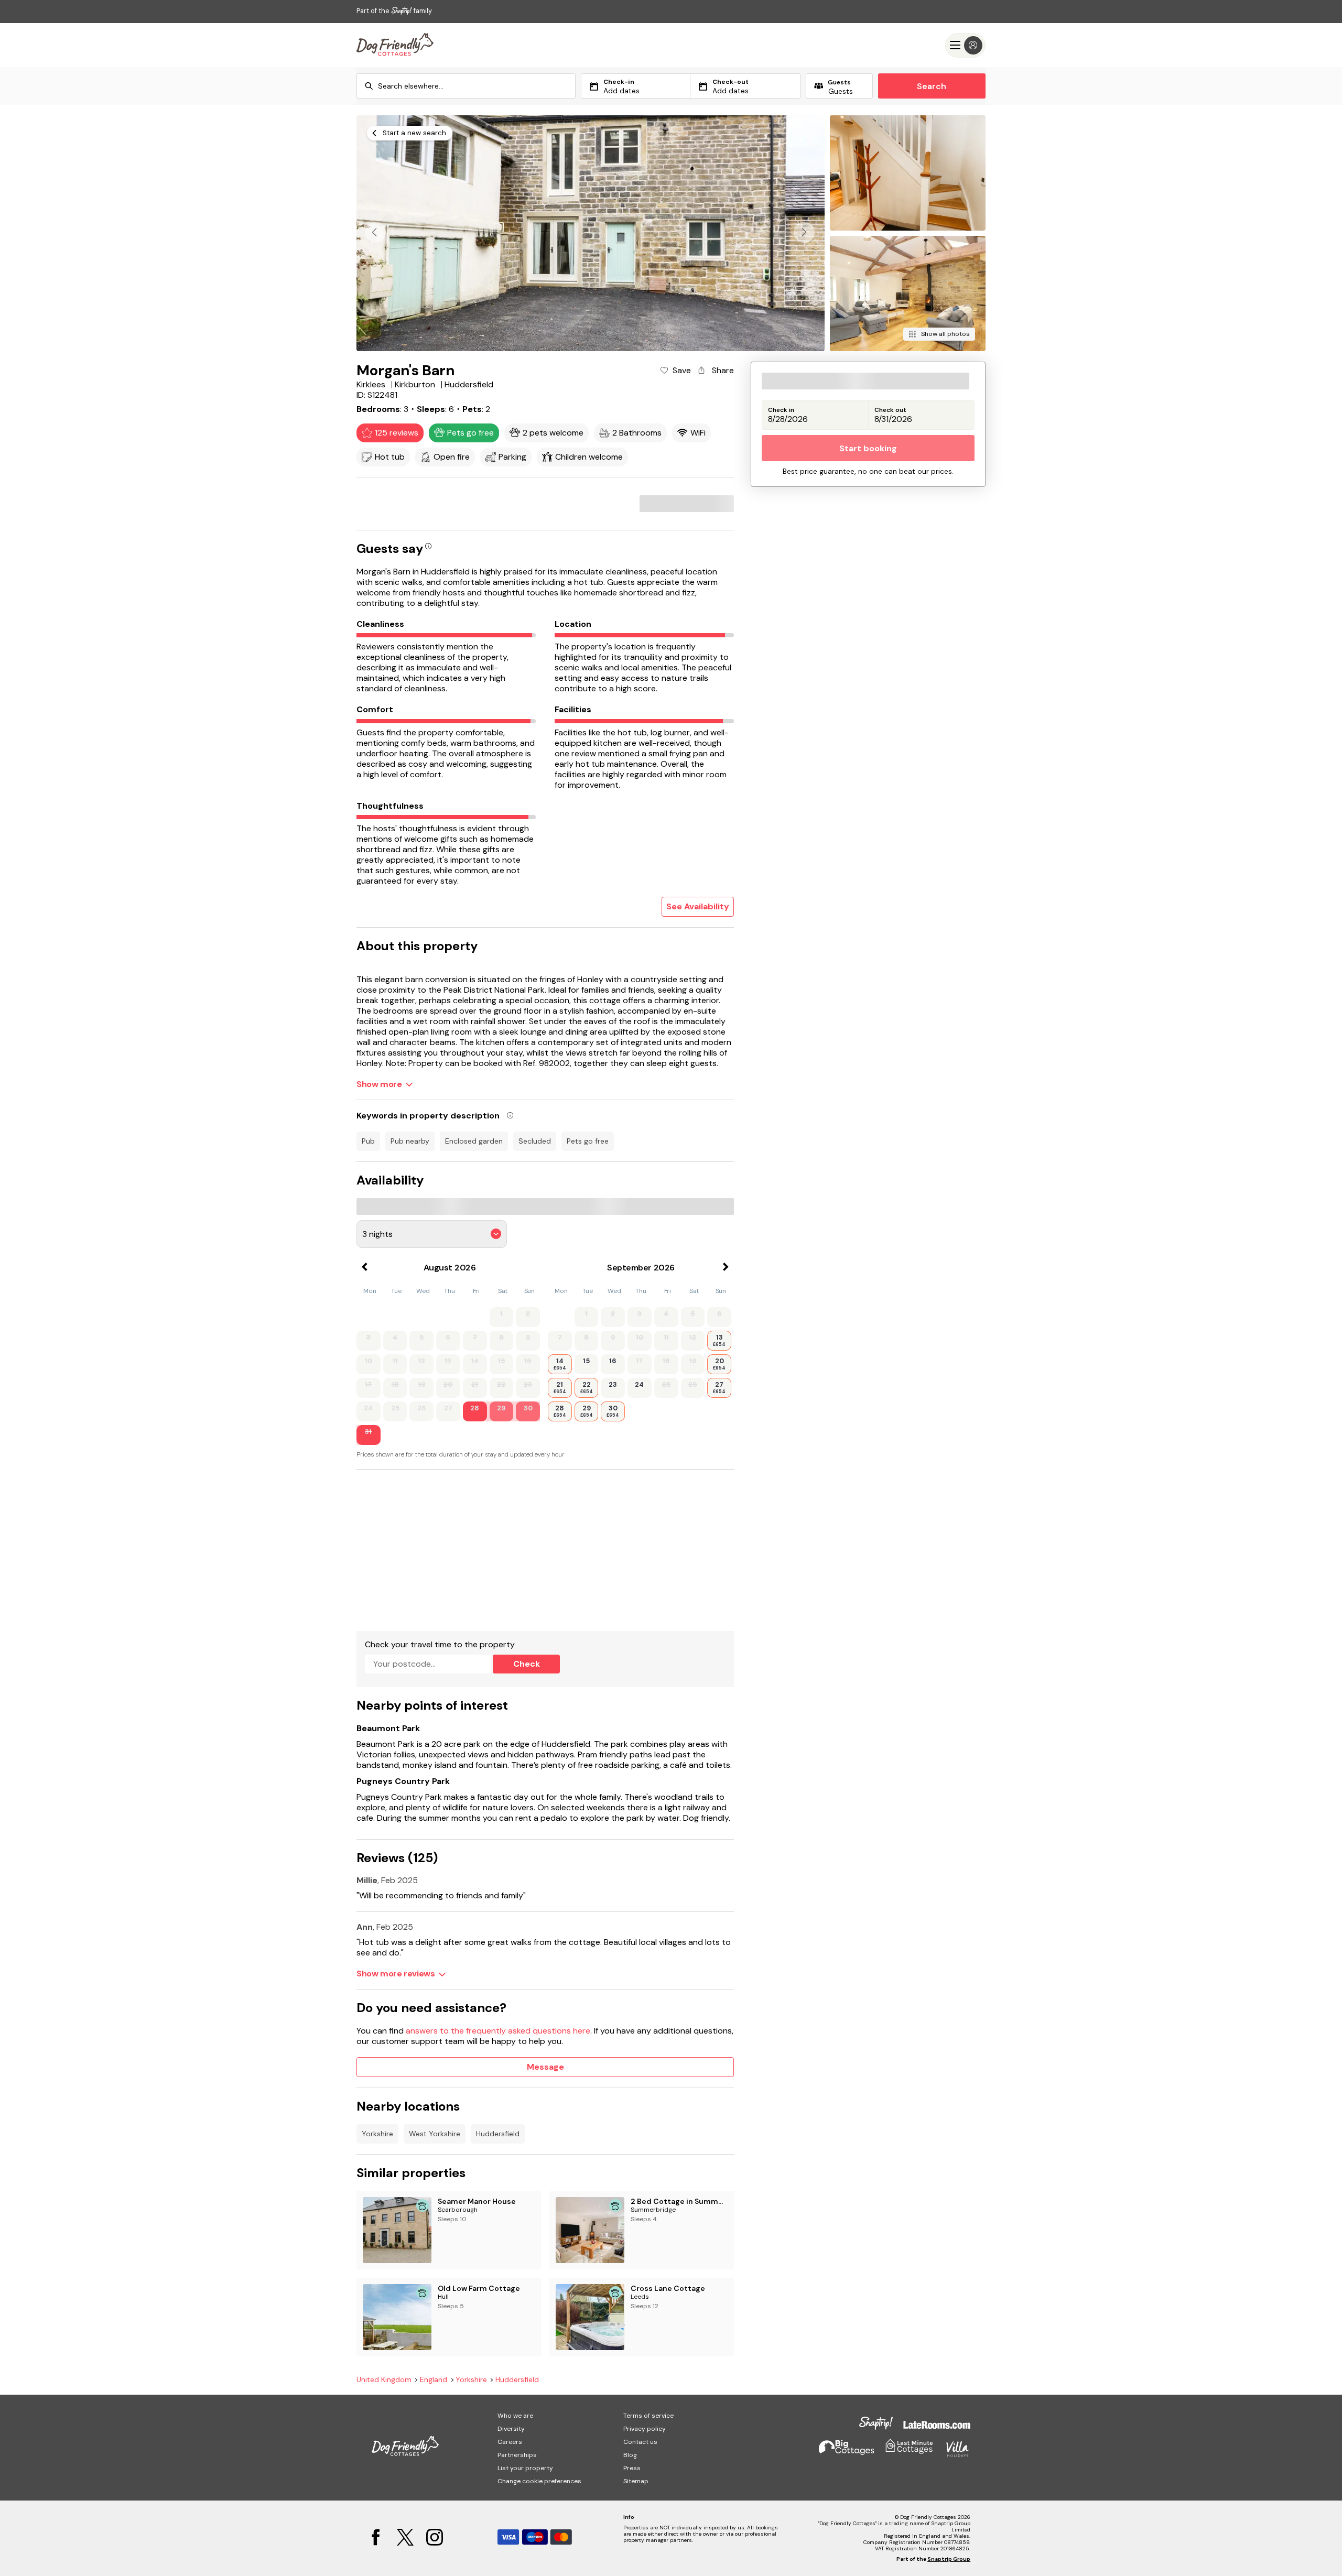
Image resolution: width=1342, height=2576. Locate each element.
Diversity (511, 2429)
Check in (781, 410)
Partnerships (517, 2455)
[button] (804, 232)
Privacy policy (645, 2429)
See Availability (698, 906)
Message (545, 2067)
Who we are (515, 2416)
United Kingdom (384, 2380)
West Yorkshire (435, 2134)
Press (632, 2468)
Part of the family (394, 11)
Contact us (640, 2442)
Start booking (868, 448)
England (434, 2380)
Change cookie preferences (539, 2481)
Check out (890, 410)
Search (932, 86)
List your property (525, 2468)
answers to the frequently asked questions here (498, 2031)
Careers (510, 2442)
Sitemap (636, 2481)
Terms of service (648, 2416)
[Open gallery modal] (591, 233)
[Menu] (965, 45)
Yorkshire (377, 2134)
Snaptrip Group (949, 2559)
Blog (630, 2455)
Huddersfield (498, 2134)
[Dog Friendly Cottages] (395, 45)
